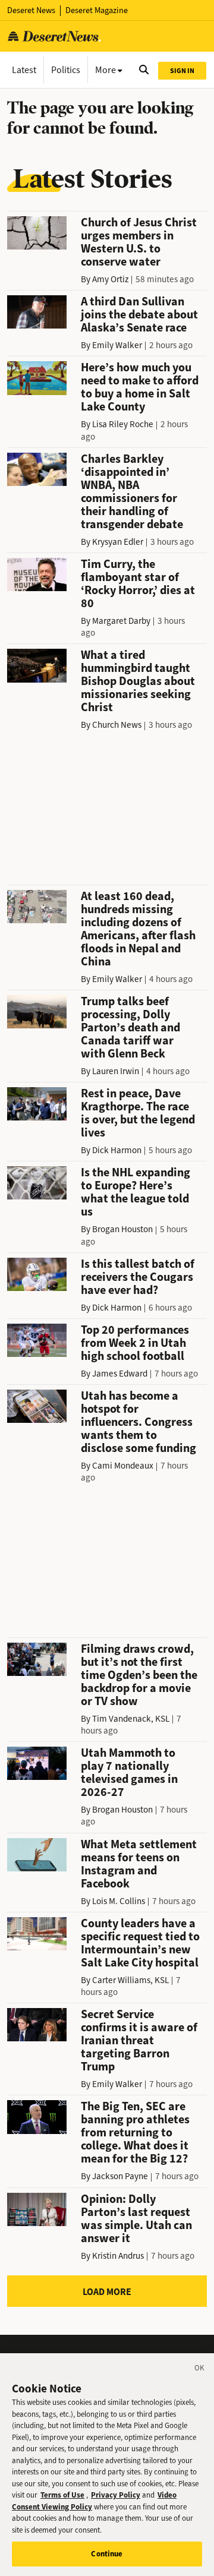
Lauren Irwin (116, 1071)
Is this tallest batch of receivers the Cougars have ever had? (138, 1277)
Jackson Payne (120, 2176)
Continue (107, 2554)
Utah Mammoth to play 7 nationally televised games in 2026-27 (129, 1772)
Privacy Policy (116, 2495)
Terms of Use (62, 2495)
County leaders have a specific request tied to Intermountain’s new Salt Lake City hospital (140, 1943)
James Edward (120, 1374)
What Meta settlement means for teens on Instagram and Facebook (139, 1864)
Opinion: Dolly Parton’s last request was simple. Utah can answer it (136, 2219)
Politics (66, 70)
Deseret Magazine (97, 10)
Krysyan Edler (118, 542)
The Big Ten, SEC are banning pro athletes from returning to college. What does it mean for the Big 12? (135, 2133)
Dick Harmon (117, 1150)
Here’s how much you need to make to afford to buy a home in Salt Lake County (140, 387)
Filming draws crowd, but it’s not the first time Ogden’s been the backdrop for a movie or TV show (139, 1675)
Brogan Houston (122, 1229)
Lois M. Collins (119, 1901)
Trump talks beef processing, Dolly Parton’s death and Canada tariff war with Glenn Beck (130, 1027)
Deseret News (31, 10)
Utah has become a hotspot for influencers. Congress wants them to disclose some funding (139, 1422)
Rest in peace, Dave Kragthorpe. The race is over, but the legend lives (138, 1113)
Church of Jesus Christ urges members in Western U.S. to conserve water (139, 242)
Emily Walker (117, 345)
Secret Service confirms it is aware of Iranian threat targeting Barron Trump (139, 2040)
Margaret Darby (121, 621)
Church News (117, 725)
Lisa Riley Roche (123, 424)
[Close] (200, 2370)
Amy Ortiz (110, 279)
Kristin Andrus (118, 2256)
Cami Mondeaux (123, 1466)
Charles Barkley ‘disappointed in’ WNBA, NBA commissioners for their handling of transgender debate (132, 492)
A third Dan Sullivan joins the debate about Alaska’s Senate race (139, 315)
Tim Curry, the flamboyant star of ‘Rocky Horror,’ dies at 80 (138, 584)
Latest (24, 70)
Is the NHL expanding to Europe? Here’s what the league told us (136, 1192)
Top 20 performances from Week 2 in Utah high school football (135, 1343)
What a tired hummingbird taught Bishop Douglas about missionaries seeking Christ (138, 681)
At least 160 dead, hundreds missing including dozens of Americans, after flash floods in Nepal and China (138, 929)
